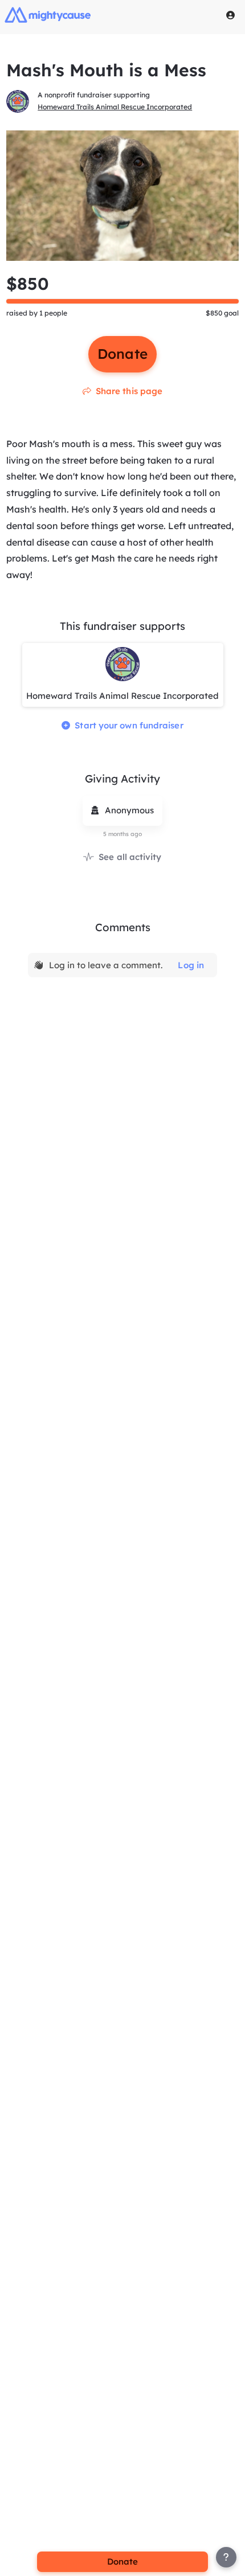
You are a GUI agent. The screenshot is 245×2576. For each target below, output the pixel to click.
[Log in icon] (231, 15)
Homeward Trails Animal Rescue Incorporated (115, 107)
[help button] (226, 2557)
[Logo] (48, 15)
